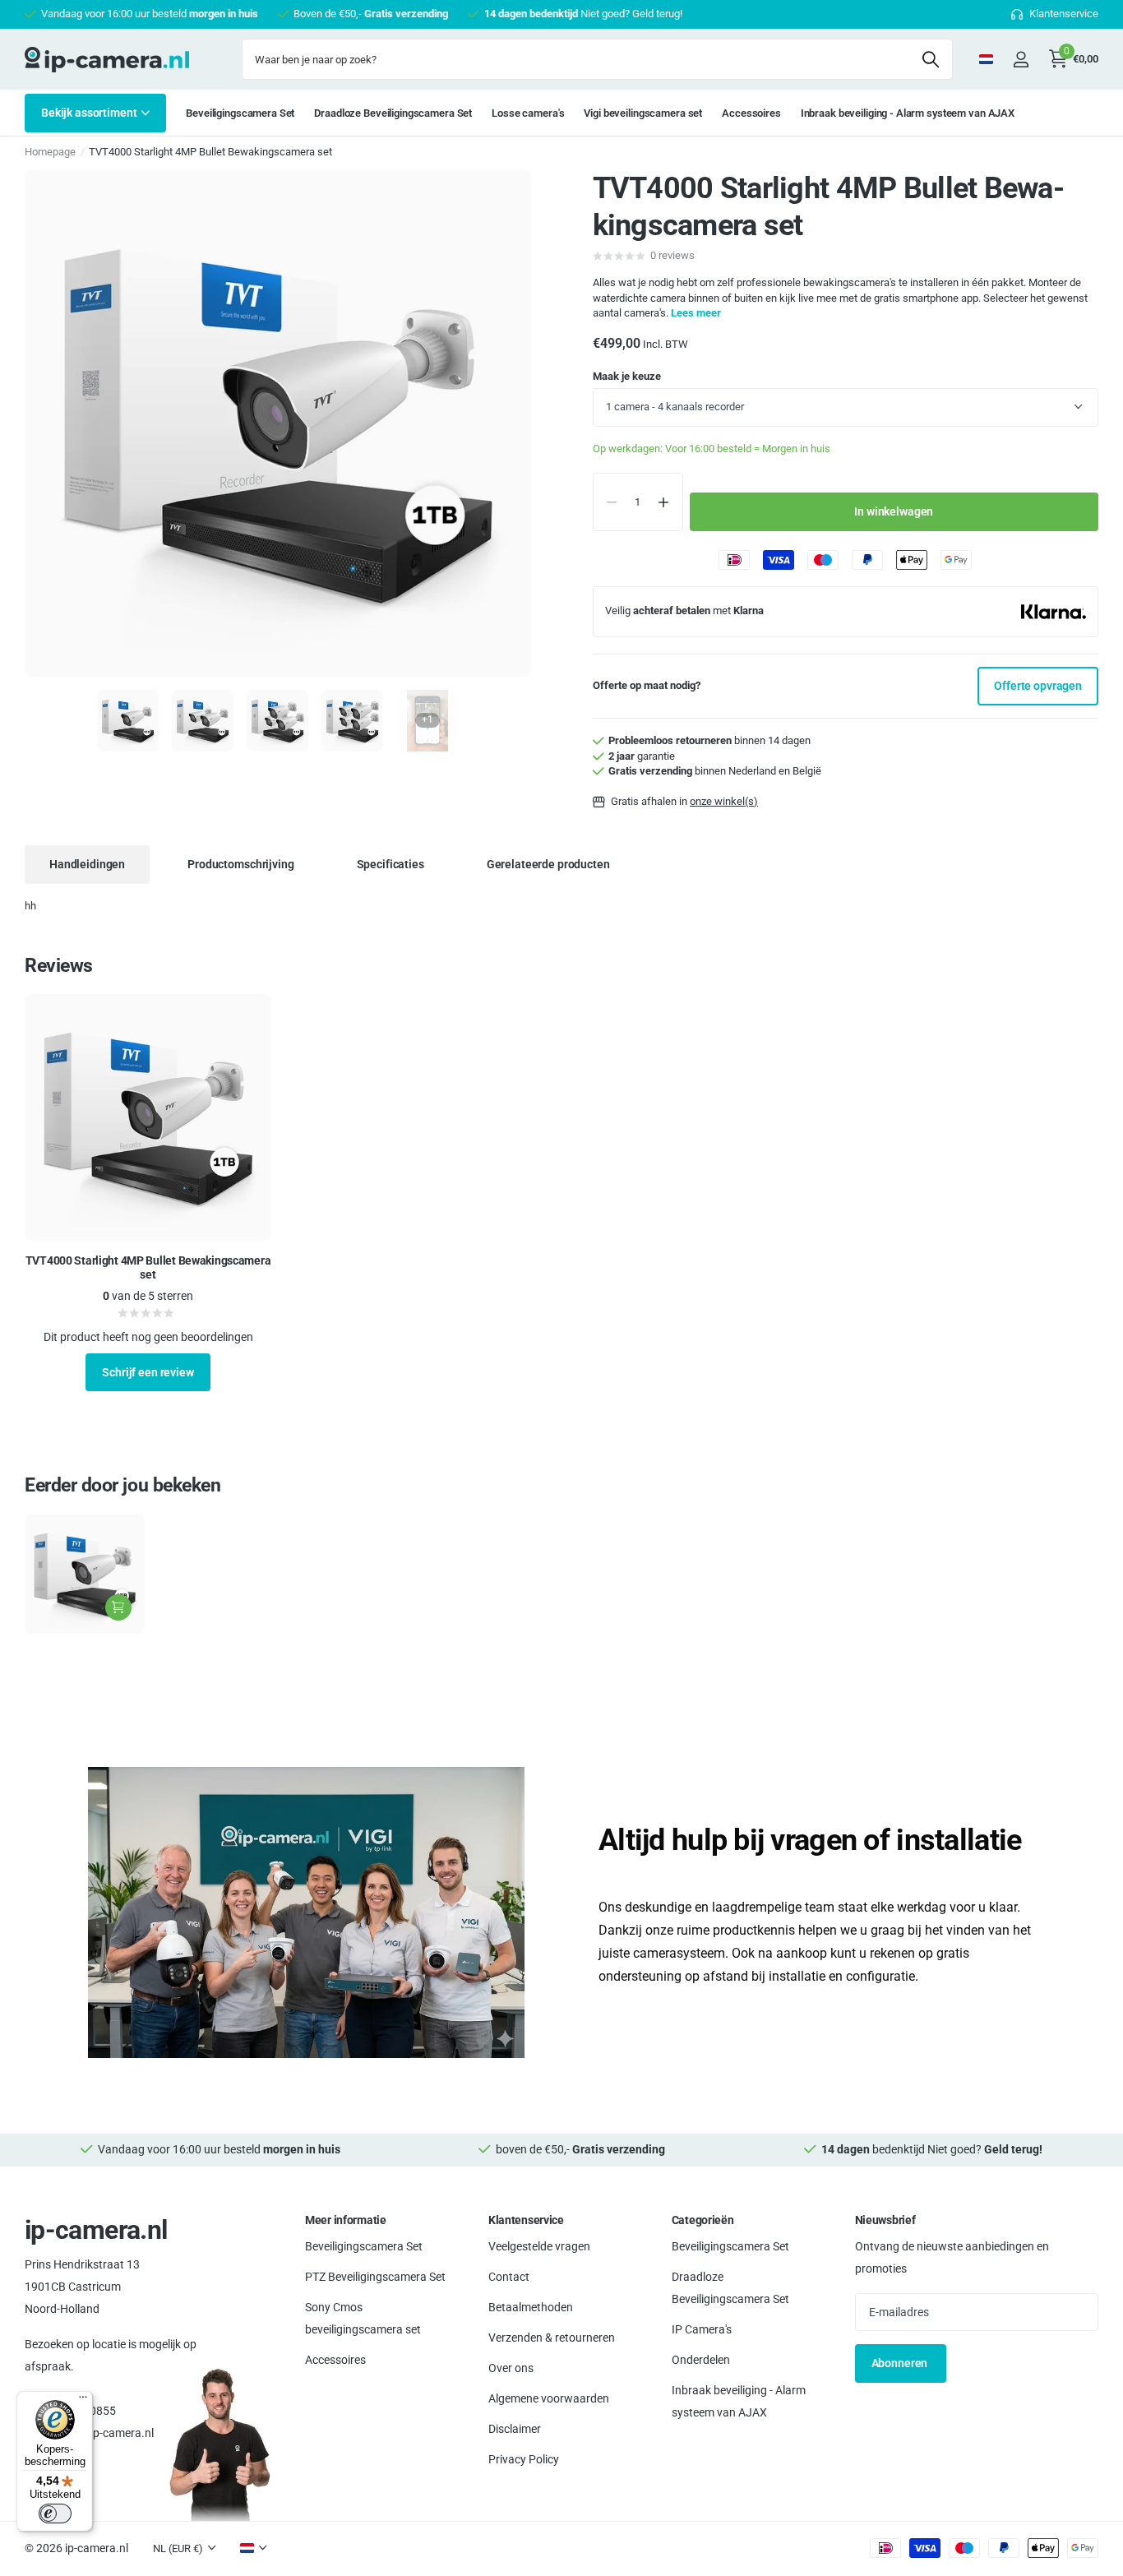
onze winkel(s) (724, 801)
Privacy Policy (524, 2458)
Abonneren (901, 2363)
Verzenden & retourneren (552, 2337)
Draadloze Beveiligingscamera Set (393, 113)
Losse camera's (528, 113)
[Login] (1021, 60)
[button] (664, 502)
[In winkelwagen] (118, 1607)
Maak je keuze (627, 376)
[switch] (55, 2514)
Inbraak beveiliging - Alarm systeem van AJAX (908, 113)
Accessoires (751, 113)
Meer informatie (346, 2220)
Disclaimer (515, 2428)
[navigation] (128, 721)
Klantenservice (526, 2220)
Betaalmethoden (531, 2306)
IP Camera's (702, 2329)
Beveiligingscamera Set (240, 113)
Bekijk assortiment (90, 113)
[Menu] (83, 2401)
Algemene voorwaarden (549, 2398)
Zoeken (930, 59)
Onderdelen (701, 2359)
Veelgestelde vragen (539, 2245)
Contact (509, 2276)
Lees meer (696, 313)
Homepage (50, 152)
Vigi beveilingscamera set (643, 113)
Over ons (511, 2367)
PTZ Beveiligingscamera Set (375, 2276)
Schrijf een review (148, 1372)
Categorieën (703, 2220)
